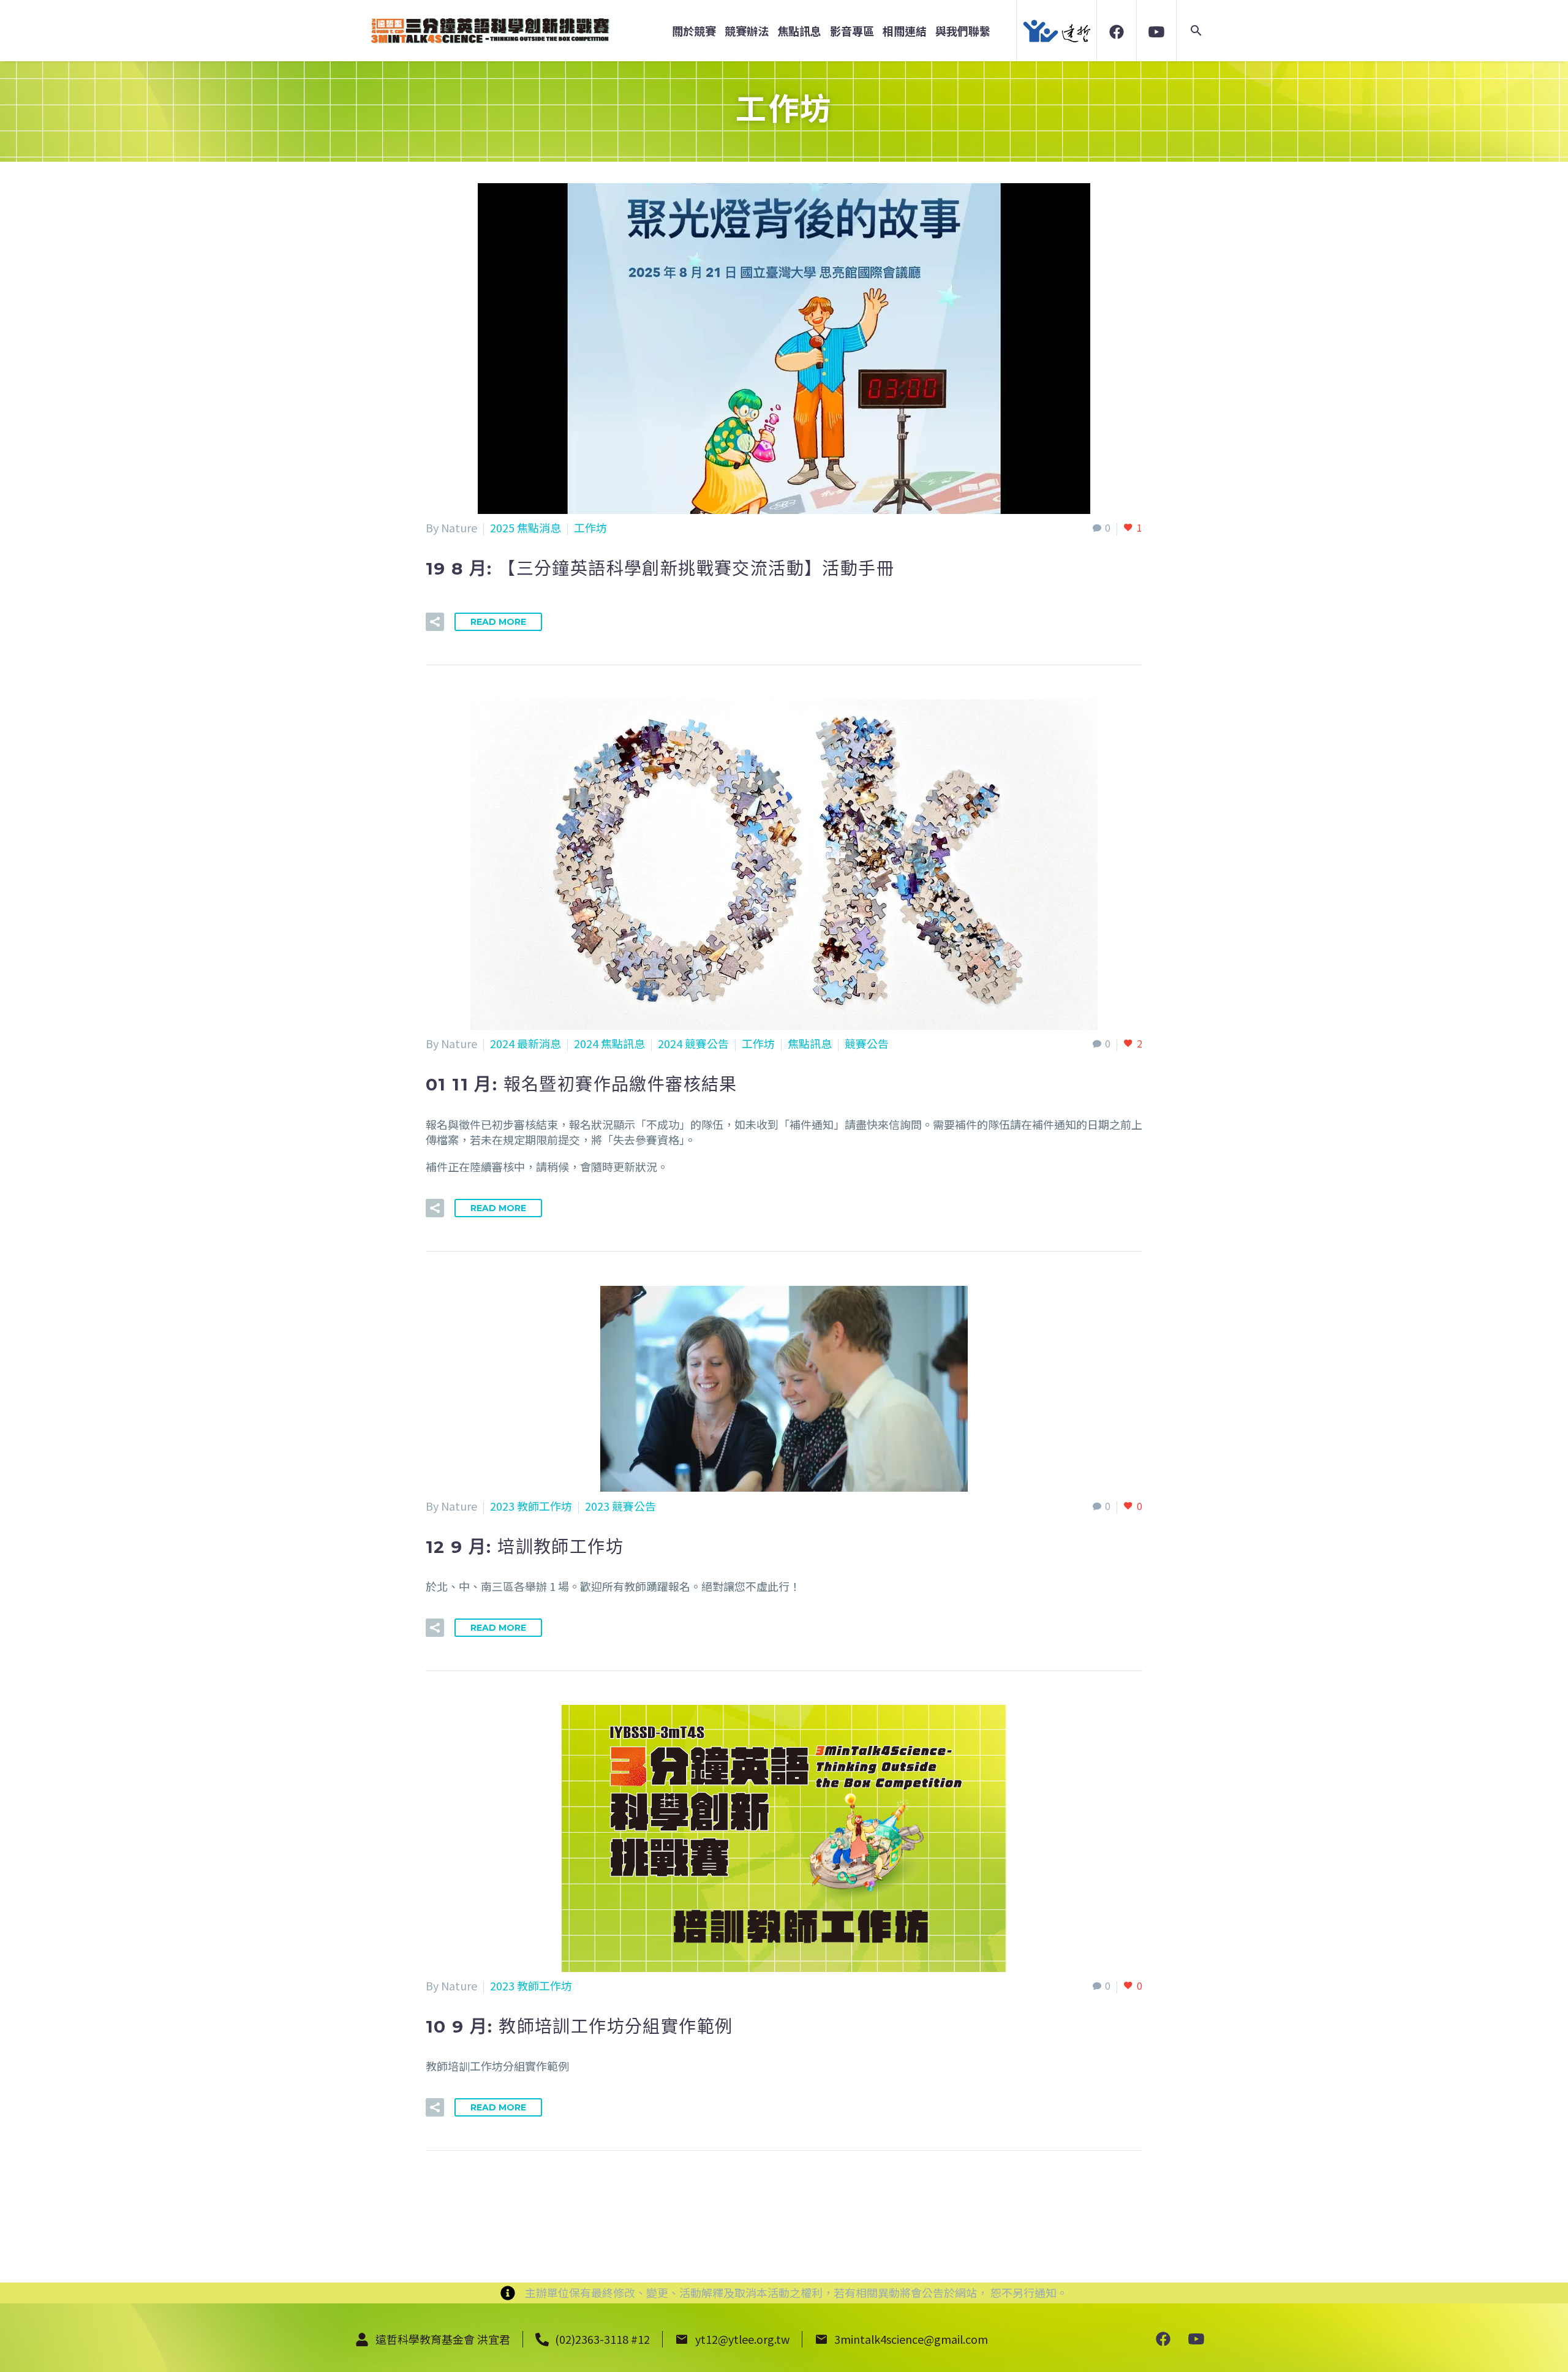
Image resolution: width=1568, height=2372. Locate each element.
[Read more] (1163, 2338)
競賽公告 (867, 1043)
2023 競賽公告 (620, 1506)
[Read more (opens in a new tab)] (1117, 30)
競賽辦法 (747, 31)
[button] (1196, 31)
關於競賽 (694, 31)
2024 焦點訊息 (609, 1043)
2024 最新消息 (526, 1043)
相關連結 (905, 31)
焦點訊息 (799, 31)
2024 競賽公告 (693, 1043)
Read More (498, 622)
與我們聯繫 (963, 31)
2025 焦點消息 (526, 527)
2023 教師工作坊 (531, 1506)
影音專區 (852, 31)
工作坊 (590, 527)
